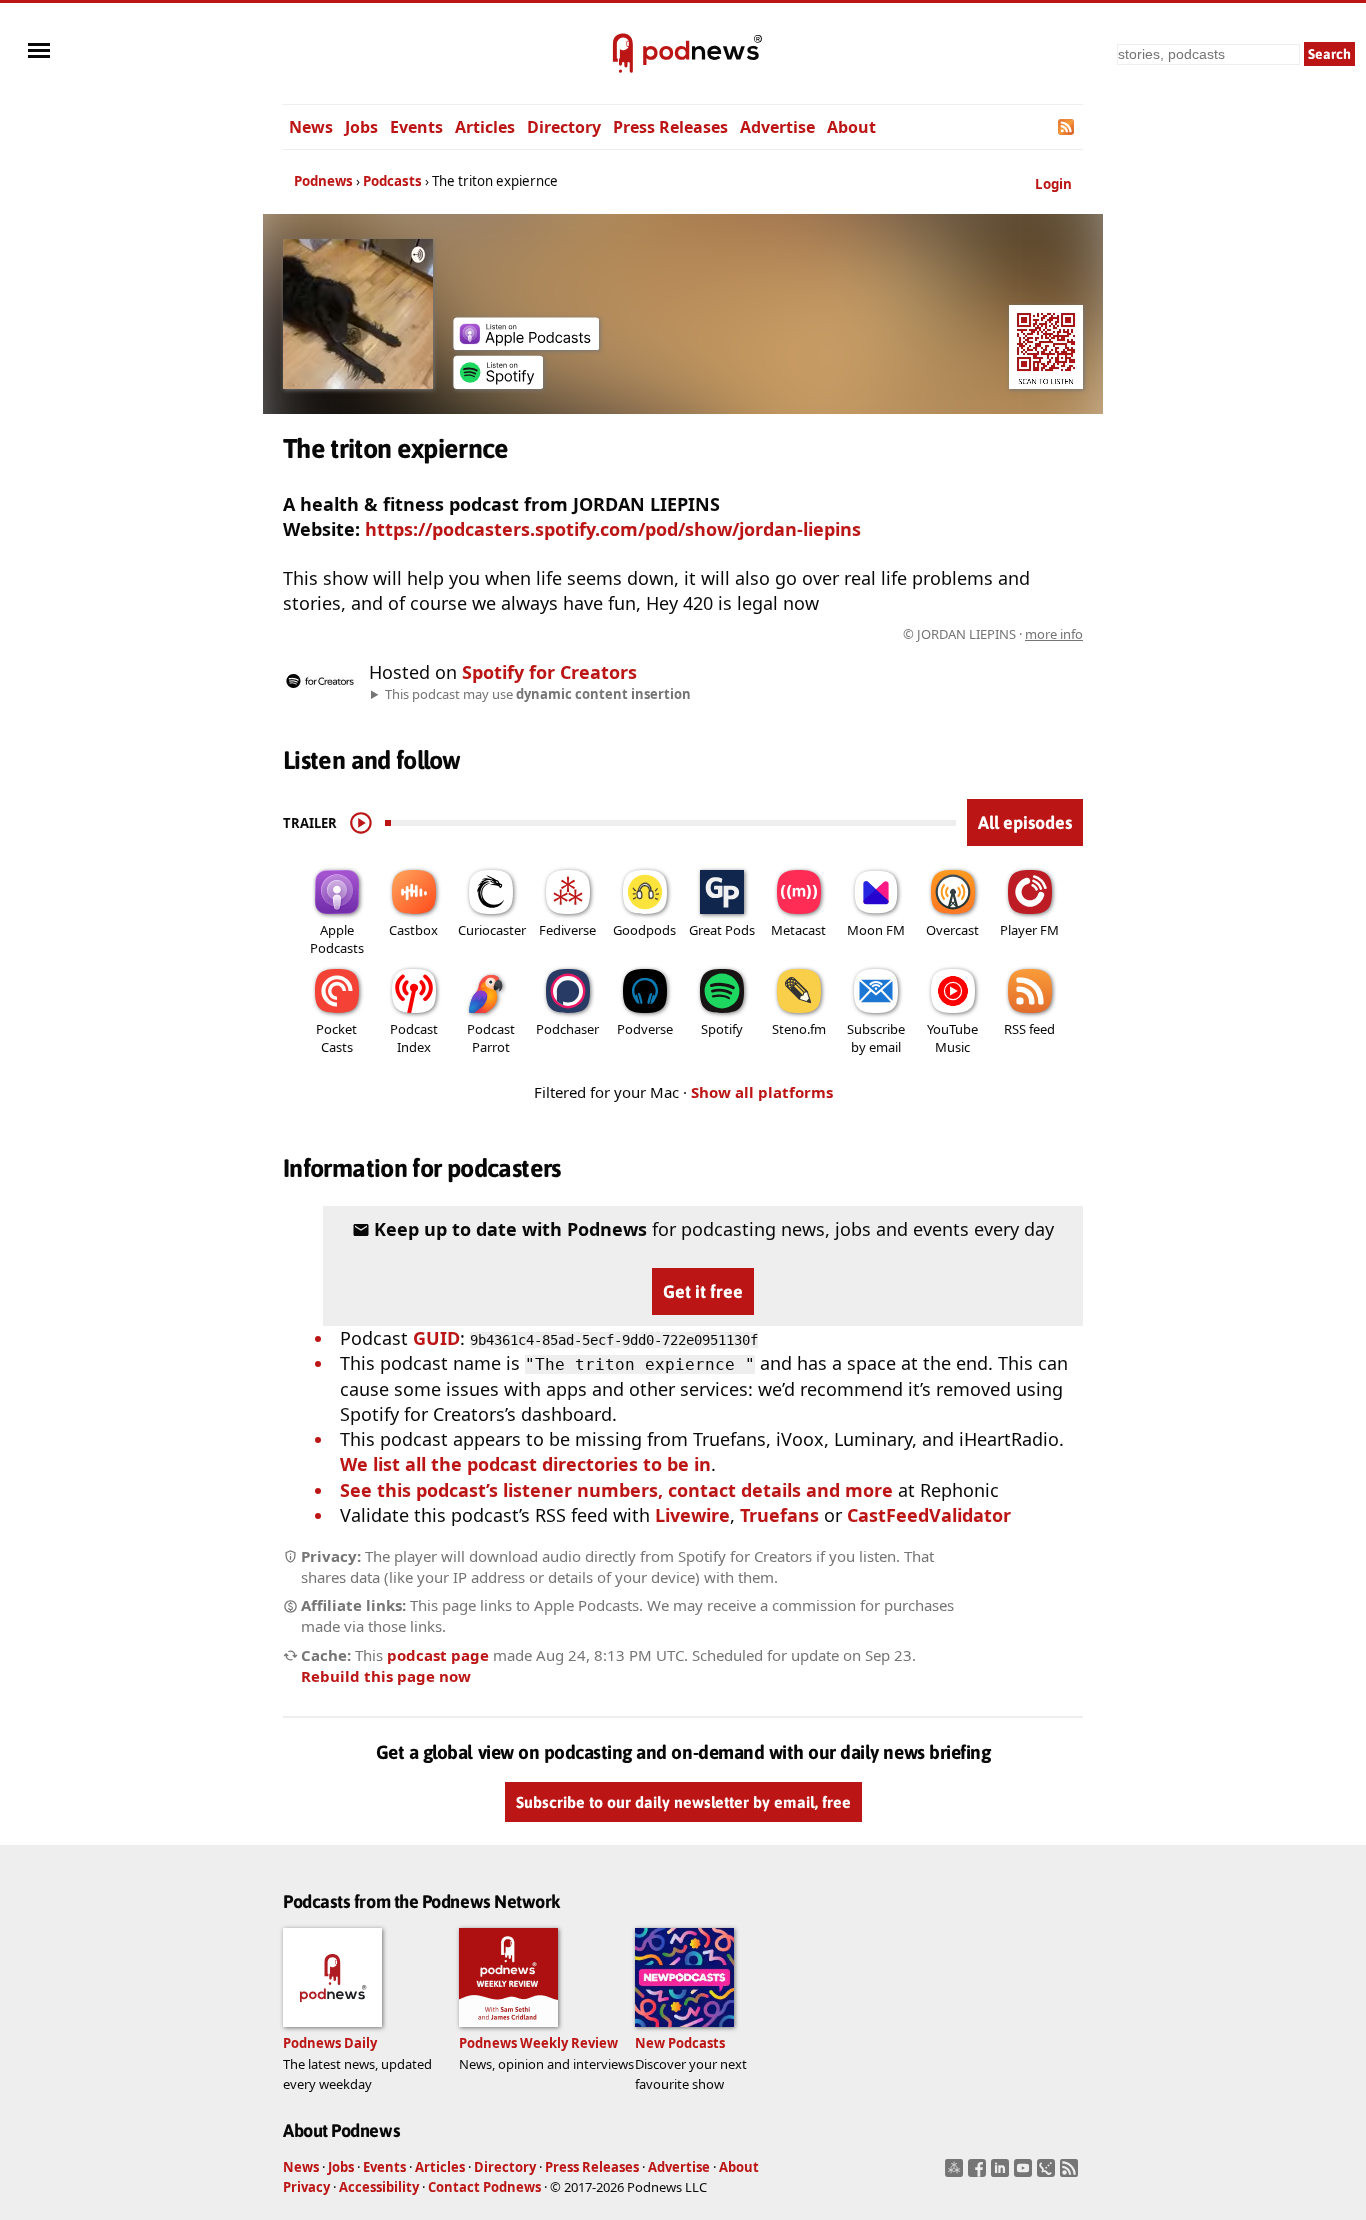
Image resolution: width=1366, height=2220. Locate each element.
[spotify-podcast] (498, 382)
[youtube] (1025, 2174)
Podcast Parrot (491, 1038)
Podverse (645, 1029)
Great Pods (722, 930)
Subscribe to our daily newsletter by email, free (683, 1803)
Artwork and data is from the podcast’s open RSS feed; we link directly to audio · (766, 634)
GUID (436, 1338)
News (311, 127)
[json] (1048, 2174)
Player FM (1029, 930)
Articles (485, 127)
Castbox (413, 930)
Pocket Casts (336, 1038)
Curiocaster (492, 930)
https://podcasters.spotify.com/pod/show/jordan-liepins (613, 529)
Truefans (779, 1515)
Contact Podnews (484, 2187)
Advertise (777, 127)
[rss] (1071, 2174)
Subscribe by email (876, 1038)
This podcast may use (538, 694)
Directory (564, 127)
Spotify (722, 1029)
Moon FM (876, 930)
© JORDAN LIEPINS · (993, 634)
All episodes (1025, 822)
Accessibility (379, 2187)
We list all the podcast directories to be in (525, 1464)
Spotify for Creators (549, 672)
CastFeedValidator (929, 1515)
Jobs (361, 127)
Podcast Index (414, 1038)
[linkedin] (1002, 2174)
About (851, 127)
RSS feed (1029, 1029)
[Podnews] (623, 54)
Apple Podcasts (337, 939)
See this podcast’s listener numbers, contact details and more (616, 1490)
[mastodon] (956, 2174)
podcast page (438, 1655)
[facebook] (979, 2174)
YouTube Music (952, 1038)
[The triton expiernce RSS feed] (1067, 127)
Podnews (323, 181)
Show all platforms (762, 1092)
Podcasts (392, 181)
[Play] (361, 823)
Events (416, 127)
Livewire (692, 1515)
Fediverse (567, 930)
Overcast (952, 930)
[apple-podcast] (526, 343)
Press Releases (670, 127)
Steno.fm (799, 1029)
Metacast (798, 930)
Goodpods (644, 930)
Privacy (306, 2187)
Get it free (703, 1291)
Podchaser (567, 1029)
